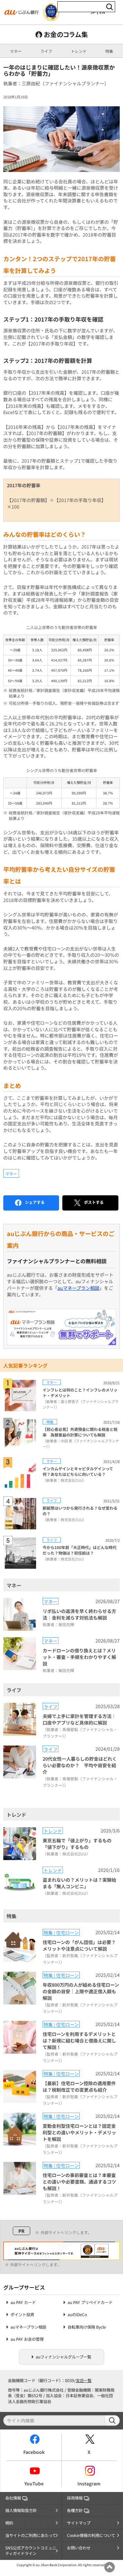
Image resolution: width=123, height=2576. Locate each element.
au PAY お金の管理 (27, 2339)
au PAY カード (23, 2303)
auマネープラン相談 (78, 1288)
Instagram (89, 2483)
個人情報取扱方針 (21, 2510)
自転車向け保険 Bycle (87, 2327)
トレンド (79, 51)
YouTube (34, 2483)
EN (102, 12)
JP (93, 12)
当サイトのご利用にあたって (31, 2535)
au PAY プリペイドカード (90, 2303)
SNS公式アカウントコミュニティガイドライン (31, 2551)
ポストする (94, 1202)
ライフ (46, 51)
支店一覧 (84, 2380)
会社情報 (13, 2498)
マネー (16, 51)
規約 (9, 2523)
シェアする (35, 1202)
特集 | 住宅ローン (61, 1932)
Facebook (34, 2452)
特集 (109, 51)
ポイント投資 (22, 2315)
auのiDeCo (77, 2315)
